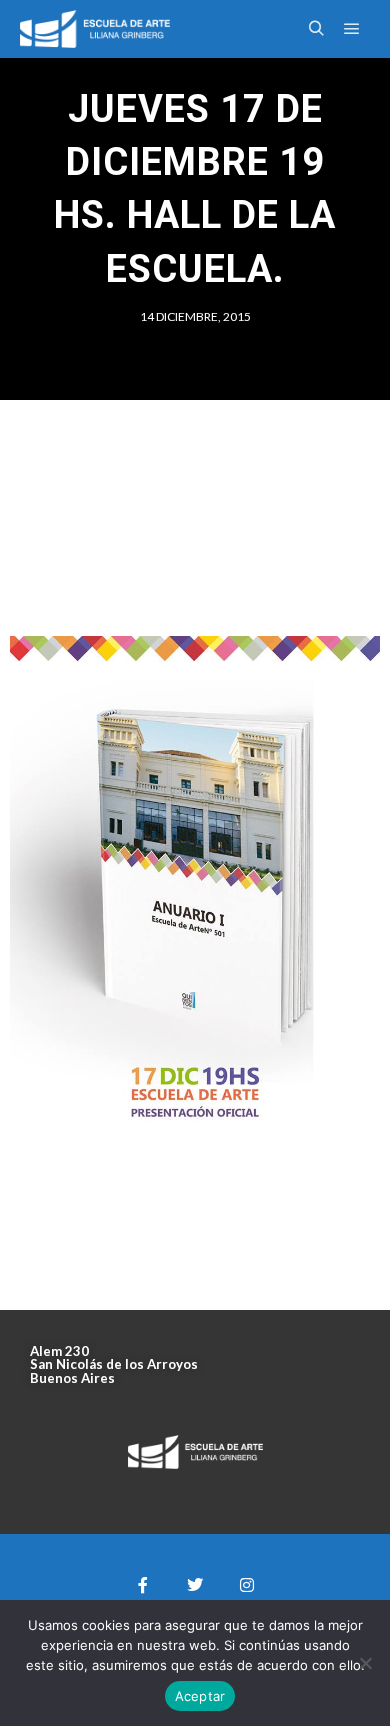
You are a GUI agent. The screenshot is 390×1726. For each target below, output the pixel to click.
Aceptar (200, 1696)
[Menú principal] (352, 29)
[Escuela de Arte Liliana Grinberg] (95, 29)
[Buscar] (316, 29)
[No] (365, 1663)
